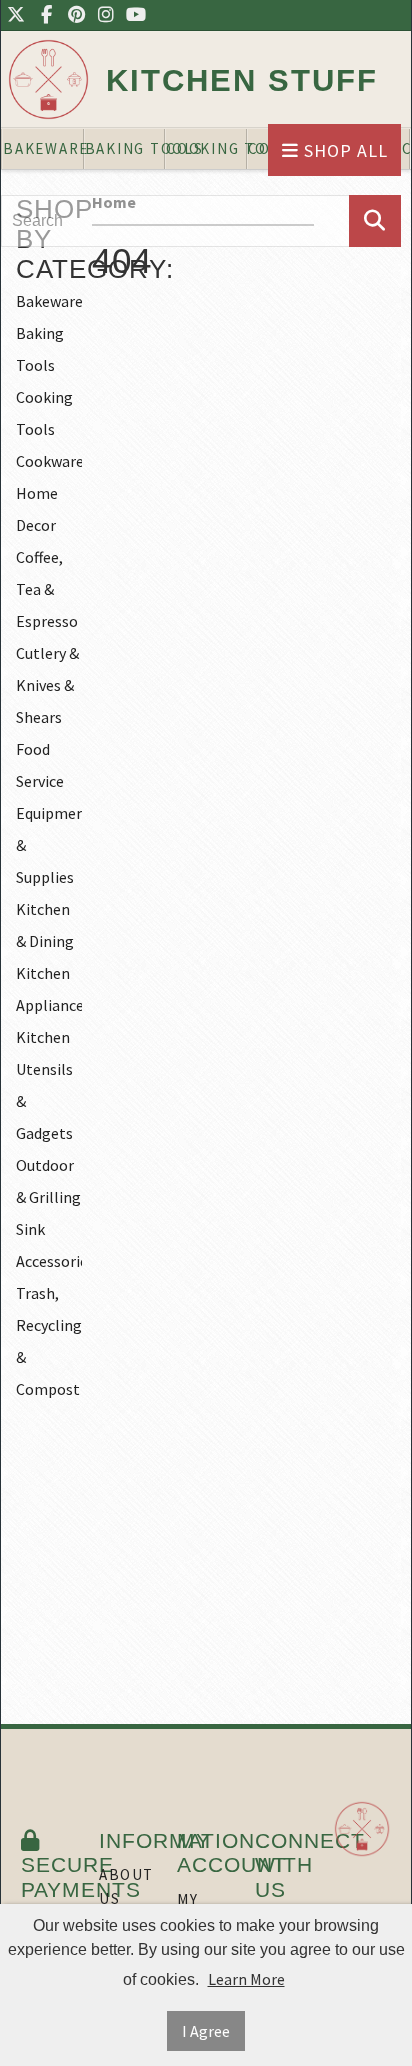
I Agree (206, 2031)
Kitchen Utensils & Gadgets (44, 1085)
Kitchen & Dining (45, 925)
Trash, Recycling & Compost (49, 1341)
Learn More (246, 1979)
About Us (126, 1886)
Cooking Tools (44, 413)
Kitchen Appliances (49, 989)
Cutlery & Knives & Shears (47, 685)
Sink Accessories (49, 1245)
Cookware (49, 461)
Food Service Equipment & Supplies (49, 813)
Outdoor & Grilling (48, 1181)
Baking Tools (40, 349)
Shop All (343, 150)
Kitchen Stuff (242, 80)
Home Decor (37, 509)
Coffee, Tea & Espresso (47, 589)
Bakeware (49, 301)
